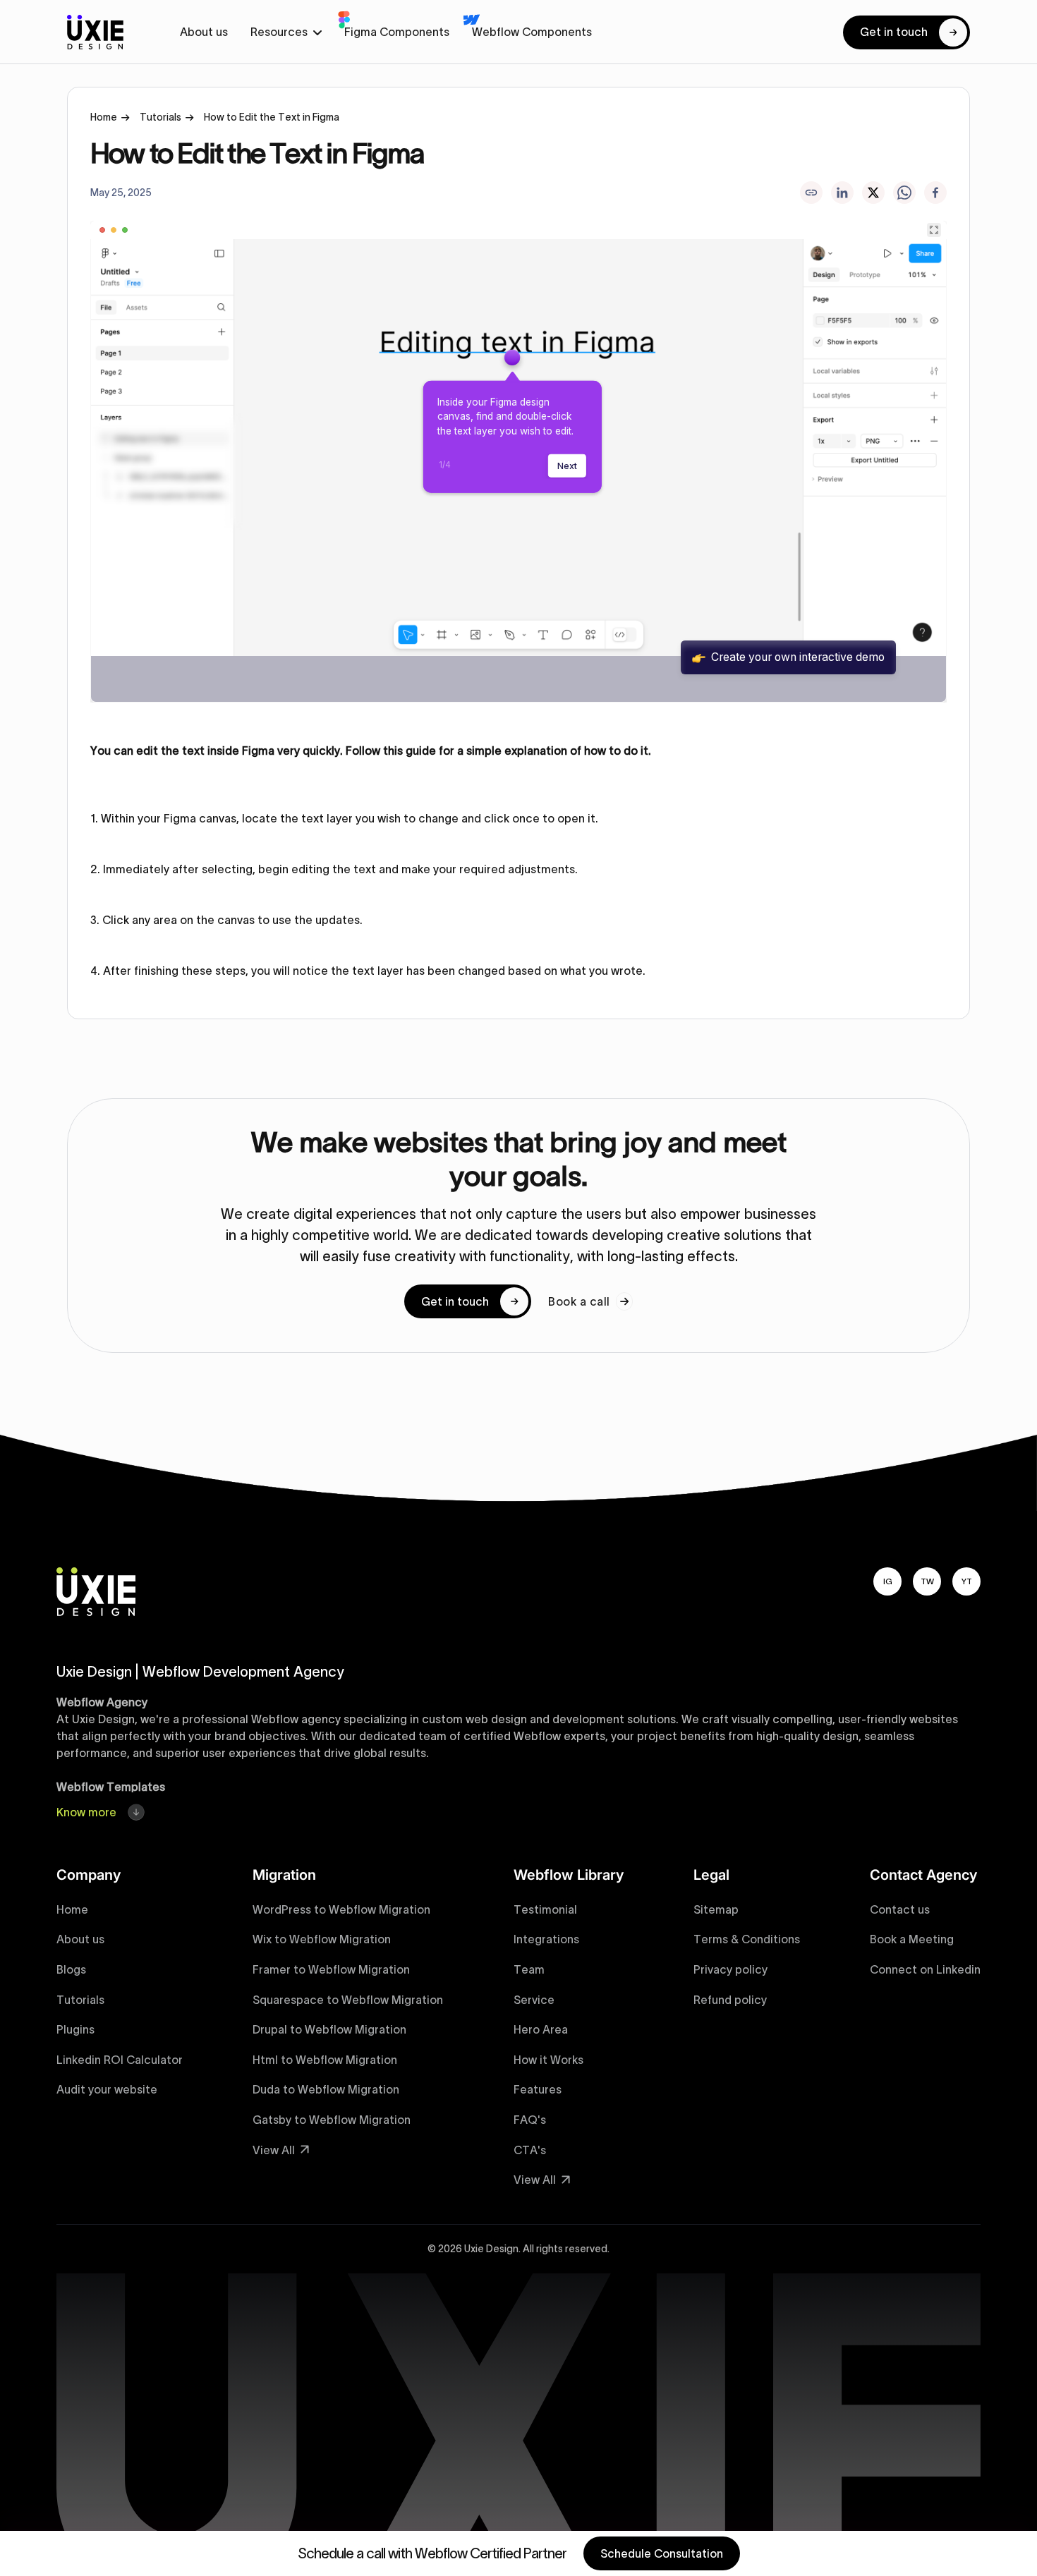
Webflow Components (532, 32)
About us (204, 32)
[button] (286, 32)
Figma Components (397, 32)
